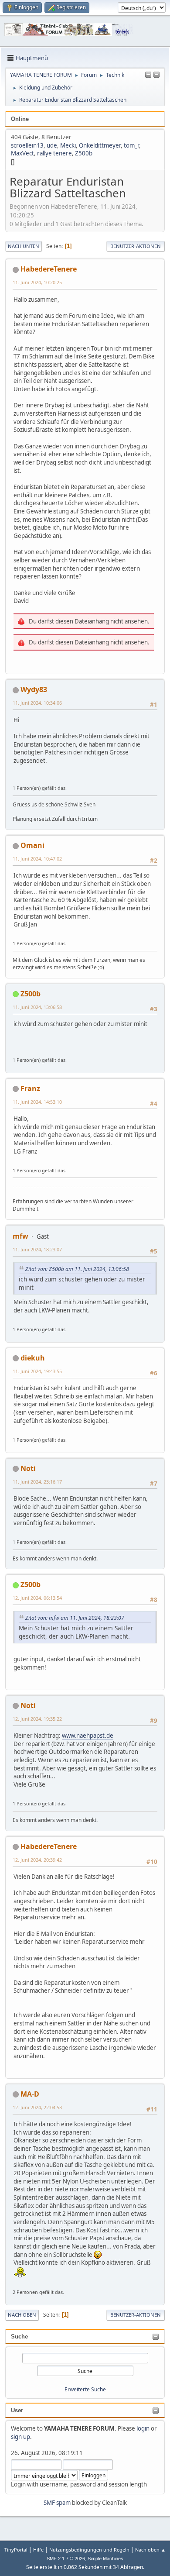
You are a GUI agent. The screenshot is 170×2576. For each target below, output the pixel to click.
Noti (28, 1468)
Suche (19, 2337)
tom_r (131, 145)
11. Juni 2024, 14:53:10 (37, 1102)
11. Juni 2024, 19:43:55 (37, 1371)
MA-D (30, 2094)
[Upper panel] (156, 75)
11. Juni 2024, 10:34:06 (37, 703)
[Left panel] (148, 75)
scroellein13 (27, 145)
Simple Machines (105, 2559)
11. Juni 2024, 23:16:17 (37, 1482)
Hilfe (38, 2550)
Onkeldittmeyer (100, 145)
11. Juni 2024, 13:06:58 (37, 1007)
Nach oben (22, 2315)
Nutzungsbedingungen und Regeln (89, 2550)
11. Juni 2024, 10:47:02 (37, 859)
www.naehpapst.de (88, 1736)
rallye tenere (54, 153)
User (17, 2410)
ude (52, 145)
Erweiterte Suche (85, 2389)
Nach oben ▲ (150, 2550)
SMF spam (57, 2503)
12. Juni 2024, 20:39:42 (37, 1860)
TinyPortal (16, 2550)
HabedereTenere (49, 269)
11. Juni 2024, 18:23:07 (37, 1249)
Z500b (84, 153)
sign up (20, 2437)
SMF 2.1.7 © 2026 (66, 2559)
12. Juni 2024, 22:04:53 (37, 2107)
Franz (30, 1088)
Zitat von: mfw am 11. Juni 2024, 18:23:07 (75, 1618)
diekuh (33, 1358)
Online (20, 119)
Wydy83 (34, 689)
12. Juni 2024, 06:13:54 (37, 1598)
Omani (32, 845)
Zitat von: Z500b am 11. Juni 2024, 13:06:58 (77, 1269)
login (143, 2428)
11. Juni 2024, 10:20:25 (37, 282)
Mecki (68, 145)
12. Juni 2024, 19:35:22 (37, 1719)
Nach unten (24, 246)
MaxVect (22, 153)
